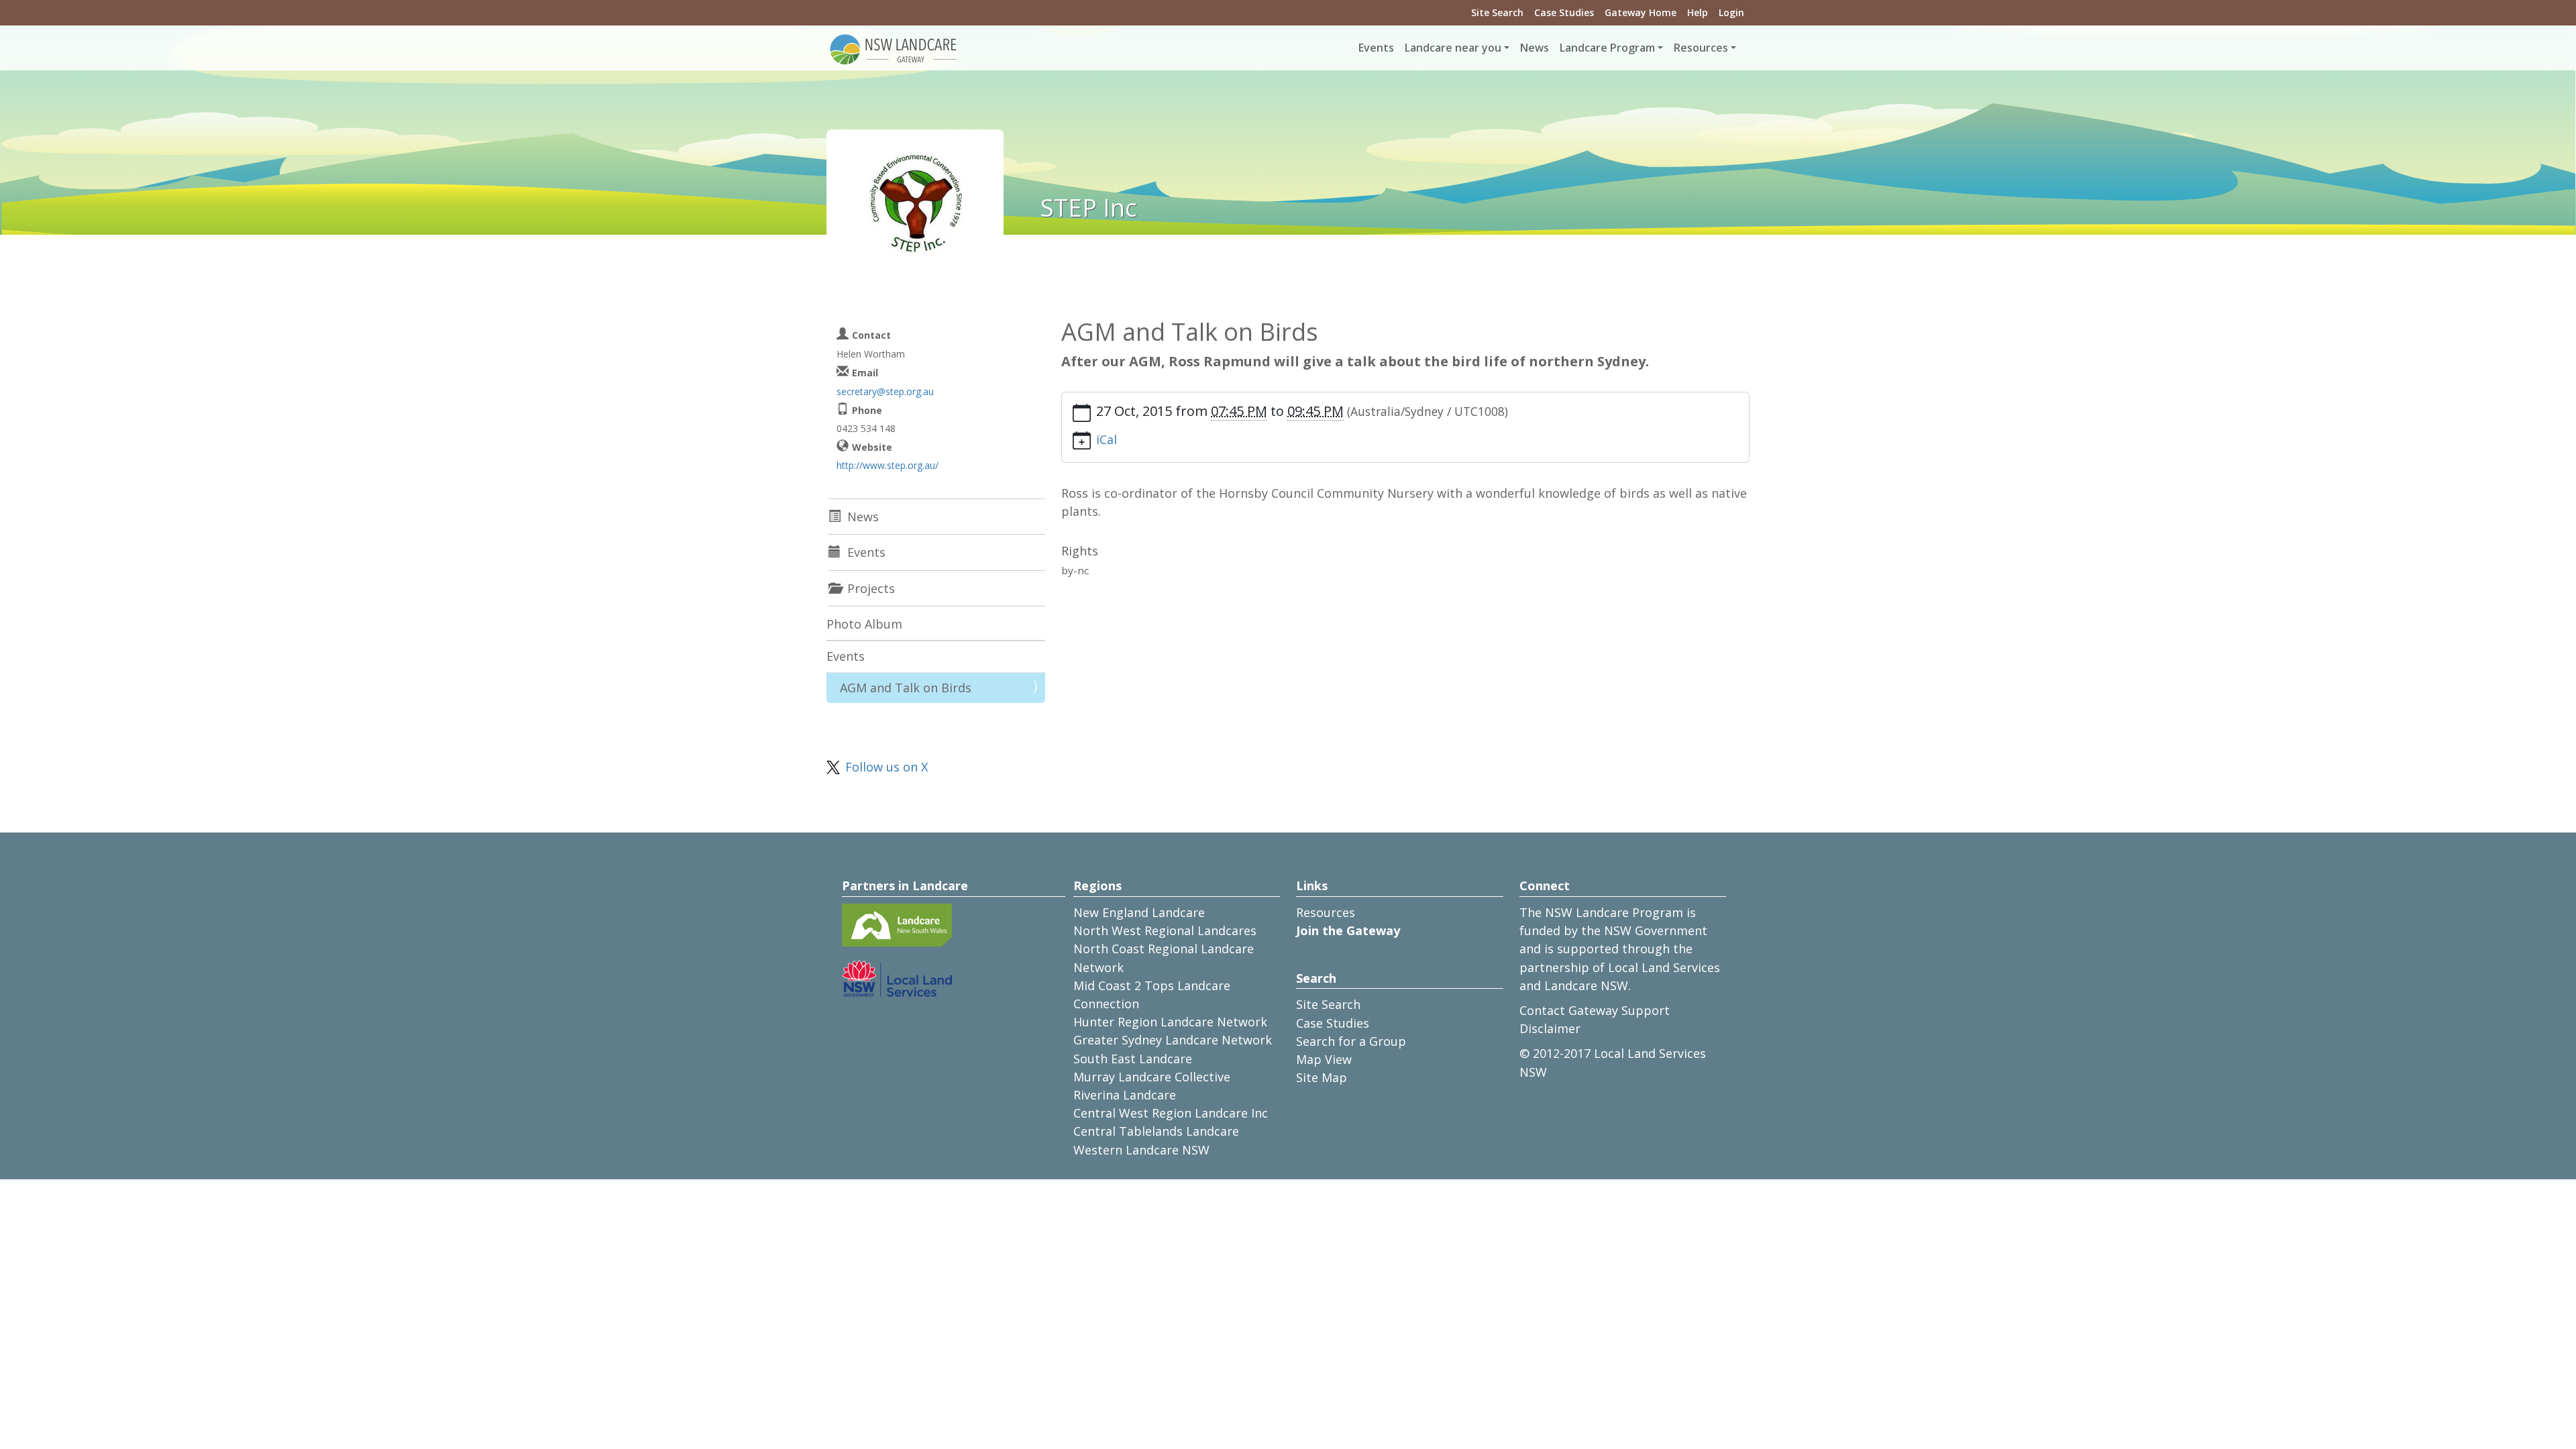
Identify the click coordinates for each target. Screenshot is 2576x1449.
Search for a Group (1351, 1041)
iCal (1107, 439)
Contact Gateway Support (1595, 1010)
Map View (1324, 1059)
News (1535, 48)
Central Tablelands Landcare (1156, 1131)
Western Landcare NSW (1141, 1150)
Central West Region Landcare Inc (1171, 1113)
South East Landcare (1133, 1059)
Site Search (1497, 12)
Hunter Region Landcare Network (1170, 1022)
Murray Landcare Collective (1152, 1077)
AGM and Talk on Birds (906, 688)
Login (1731, 12)
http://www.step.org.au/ (888, 465)
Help (1698, 12)
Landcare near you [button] (1453, 48)
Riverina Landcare (1125, 1095)
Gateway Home (1641, 12)
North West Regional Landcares (1165, 930)
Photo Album (864, 624)
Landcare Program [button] (1607, 48)
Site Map (1322, 1077)
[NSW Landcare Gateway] (894, 48)
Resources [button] (1701, 48)
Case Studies (1564, 12)
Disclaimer (1550, 1028)
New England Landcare (1139, 912)
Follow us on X (887, 767)
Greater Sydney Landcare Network (1173, 1040)
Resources (1326, 912)
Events (1376, 48)
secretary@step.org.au (885, 391)
